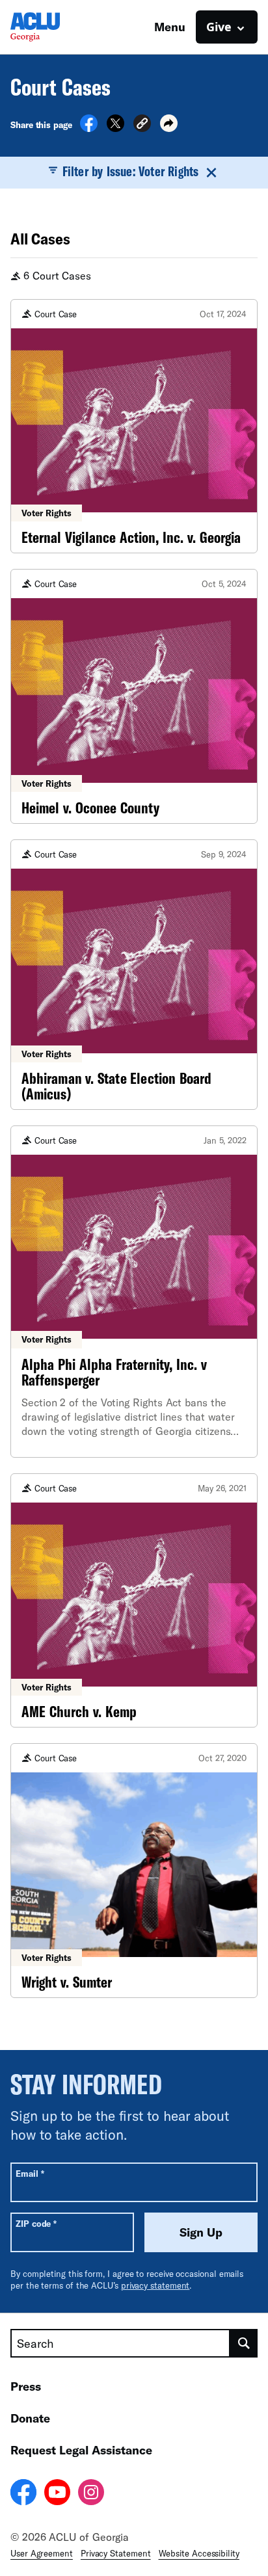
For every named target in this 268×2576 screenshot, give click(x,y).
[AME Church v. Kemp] (134, 1601)
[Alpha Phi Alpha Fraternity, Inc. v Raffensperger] (134, 1292)
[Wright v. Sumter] (134, 1871)
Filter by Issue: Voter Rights (130, 171)
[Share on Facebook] (89, 128)
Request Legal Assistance (81, 2450)
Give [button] (219, 27)
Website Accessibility (199, 2553)
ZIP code (36, 2223)
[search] (244, 2343)
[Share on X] (115, 128)
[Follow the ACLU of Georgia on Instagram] (91, 2494)
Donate (30, 2418)
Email (30, 2173)
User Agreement (42, 2553)
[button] (142, 125)
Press (26, 2386)
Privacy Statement (116, 2553)
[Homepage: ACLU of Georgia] (56, 27)
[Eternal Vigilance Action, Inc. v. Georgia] (134, 427)
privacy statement (155, 2285)
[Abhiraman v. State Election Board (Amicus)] (134, 975)
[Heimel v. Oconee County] (134, 696)
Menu (170, 27)
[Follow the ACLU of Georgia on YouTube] (57, 2494)
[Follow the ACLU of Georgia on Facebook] (23, 2494)
